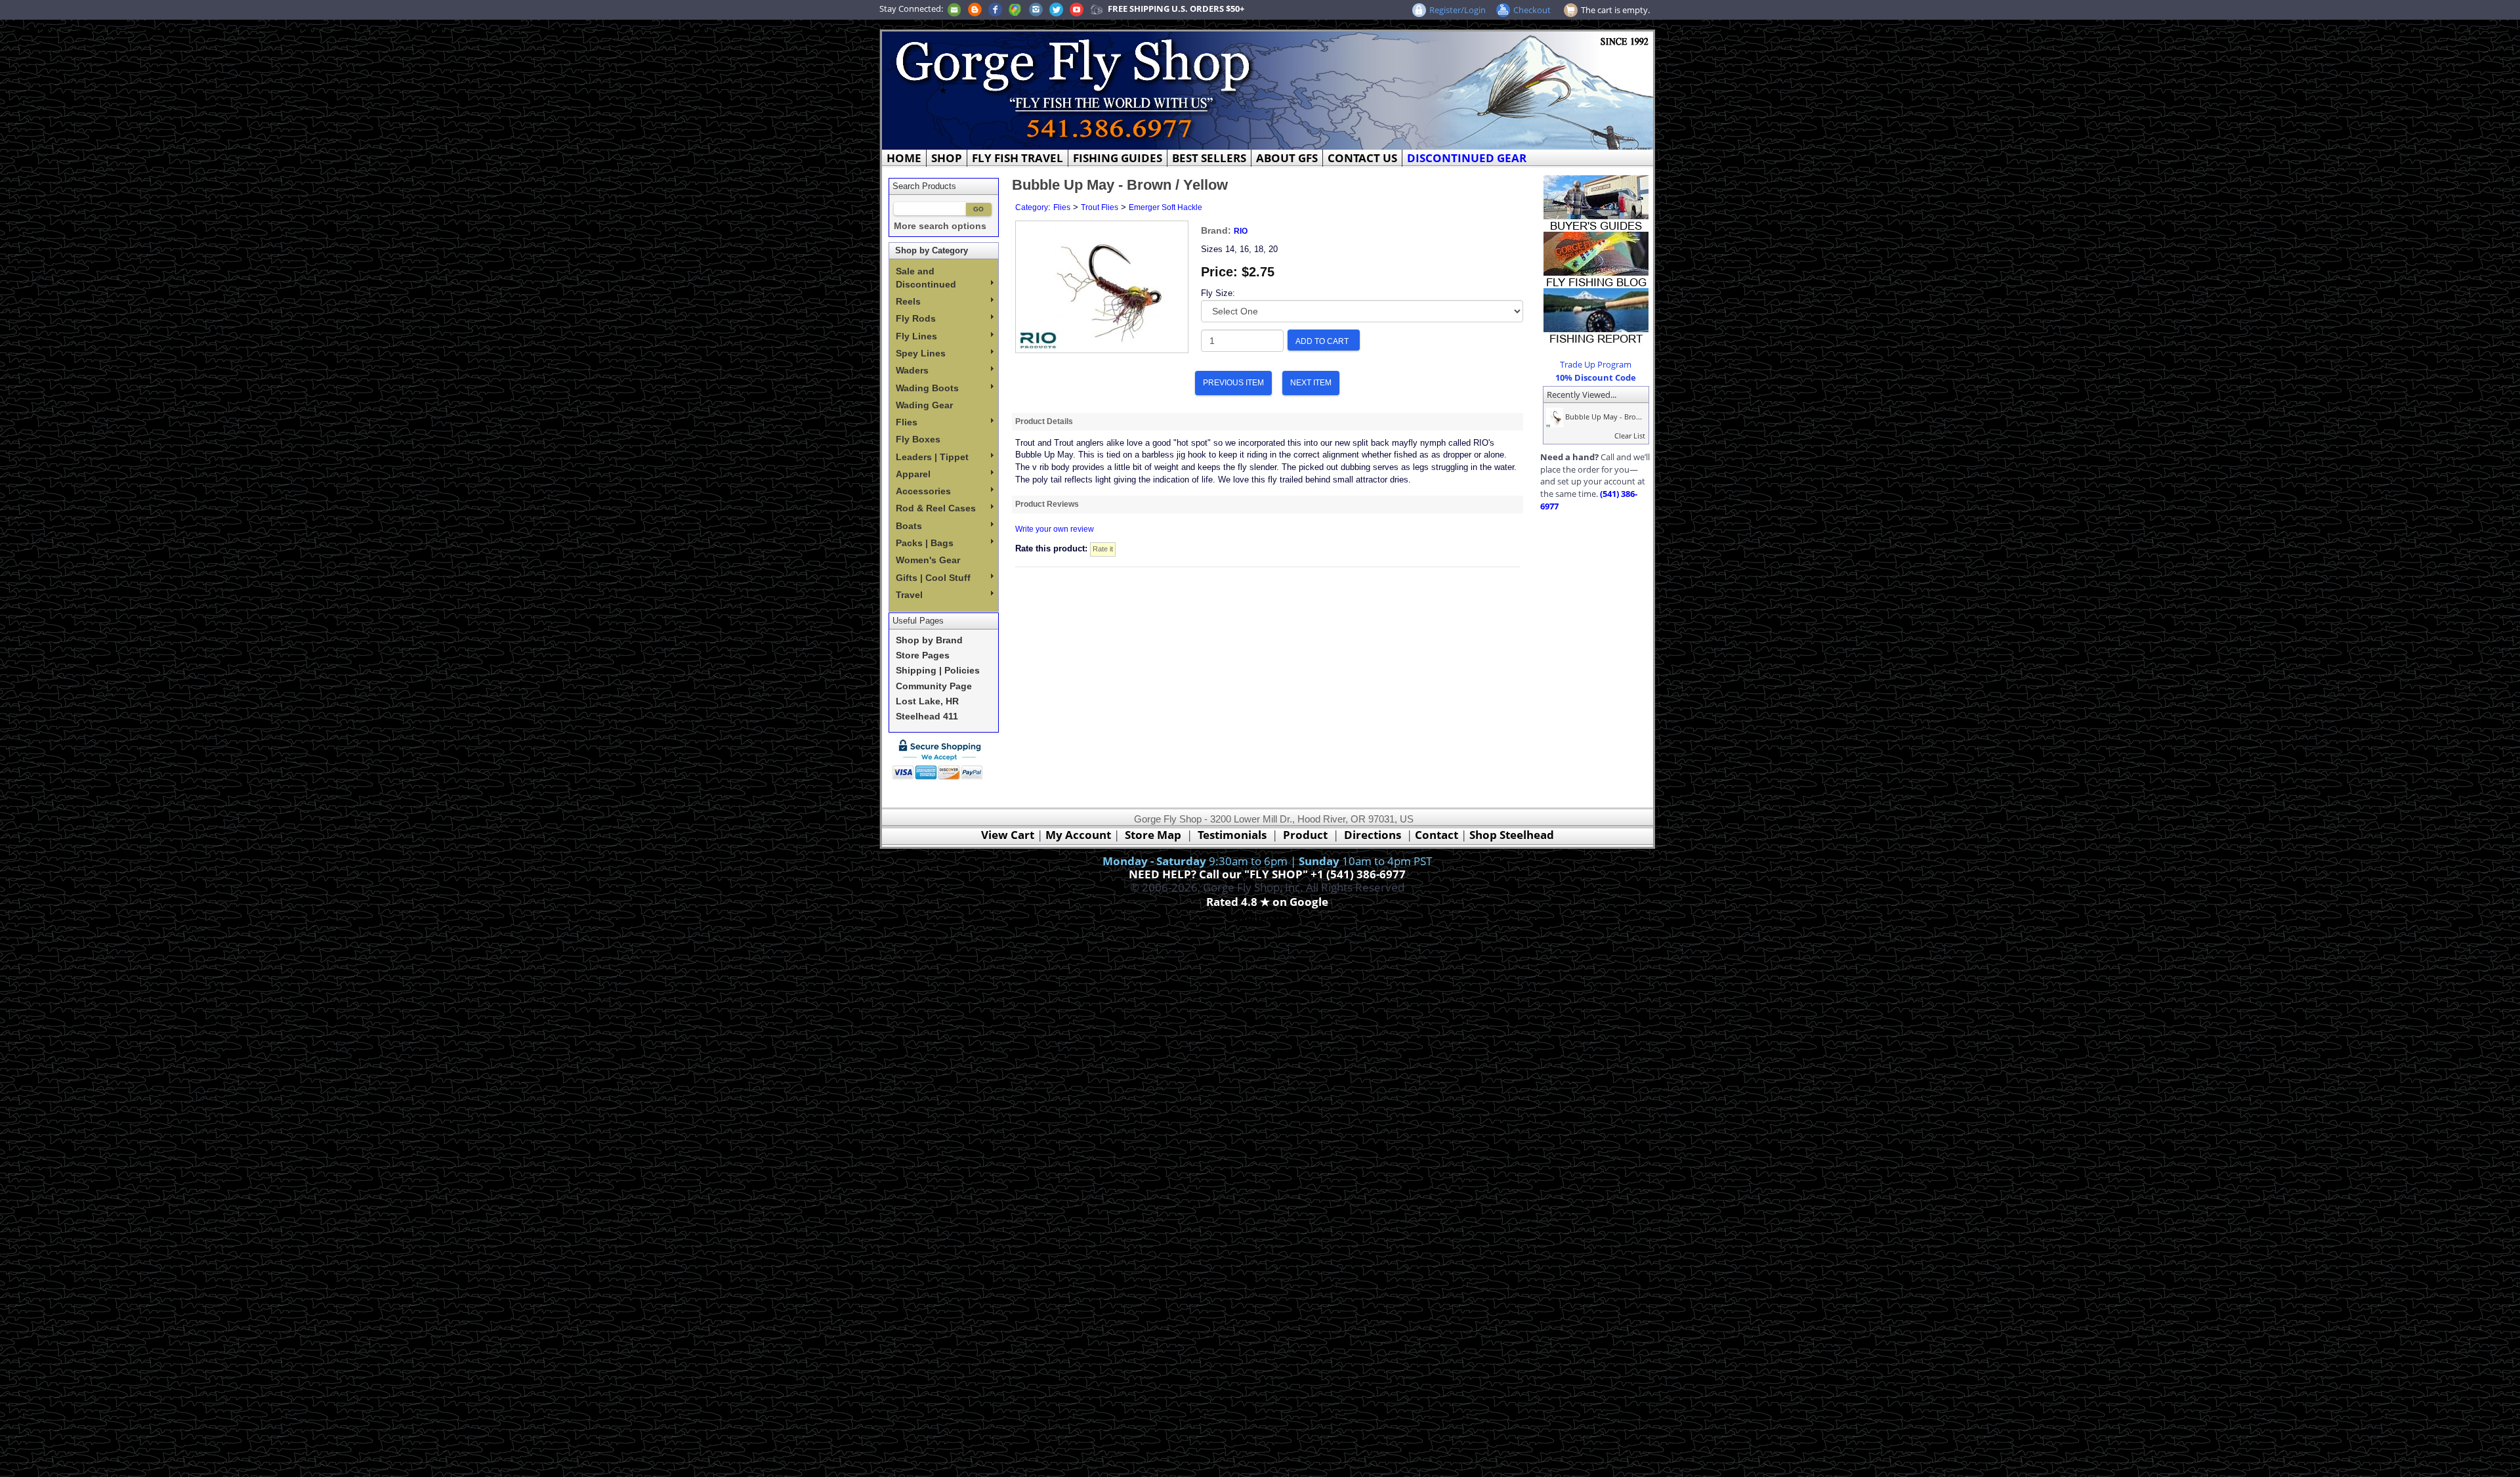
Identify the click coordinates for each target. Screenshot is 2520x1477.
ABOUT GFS (1287, 158)
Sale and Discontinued (926, 278)
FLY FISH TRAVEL (1018, 158)
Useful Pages (918, 621)
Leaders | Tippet (932, 457)
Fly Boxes (918, 439)
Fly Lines (916, 336)
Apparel (913, 474)
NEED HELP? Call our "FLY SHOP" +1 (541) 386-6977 (1267, 874)
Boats (909, 526)
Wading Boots (927, 388)
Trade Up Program (1596, 364)
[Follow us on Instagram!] (1036, 9)
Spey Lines (921, 353)
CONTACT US (1362, 158)
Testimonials (1232, 835)
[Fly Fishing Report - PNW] (1596, 315)
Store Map (1153, 835)
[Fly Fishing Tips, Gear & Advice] (1596, 259)
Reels (908, 301)
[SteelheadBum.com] (1097, 9)
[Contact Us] (954, 9)
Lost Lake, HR (927, 701)
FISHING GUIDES (1118, 158)
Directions (1373, 835)
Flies (907, 422)
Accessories (923, 491)
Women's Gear (928, 560)
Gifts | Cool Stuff (933, 578)
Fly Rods (916, 318)
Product (1305, 835)
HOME (904, 158)
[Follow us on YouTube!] (1077, 9)
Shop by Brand (929, 640)
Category (1032, 207)
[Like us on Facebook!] (995, 9)
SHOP (947, 158)
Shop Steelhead (1512, 835)
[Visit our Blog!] (975, 9)
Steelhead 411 (927, 717)
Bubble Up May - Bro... (1603, 417)
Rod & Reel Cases (936, 508)
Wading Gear (924, 405)
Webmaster (1268, 917)
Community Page (934, 686)
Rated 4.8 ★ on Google (1267, 902)
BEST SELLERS (1209, 158)
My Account (1078, 835)
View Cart (1008, 835)
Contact (1438, 835)
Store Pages (923, 655)
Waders (912, 370)
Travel (909, 595)
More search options (940, 226)
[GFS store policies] (941, 759)
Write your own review (1055, 529)
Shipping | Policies (938, 671)
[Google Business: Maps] (1015, 9)
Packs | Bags (925, 543)
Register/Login (1458, 10)
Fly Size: (1218, 293)
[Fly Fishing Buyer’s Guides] (1596, 202)
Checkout (1532, 10)
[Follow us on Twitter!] (1056, 9)
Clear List (1630, 436)
